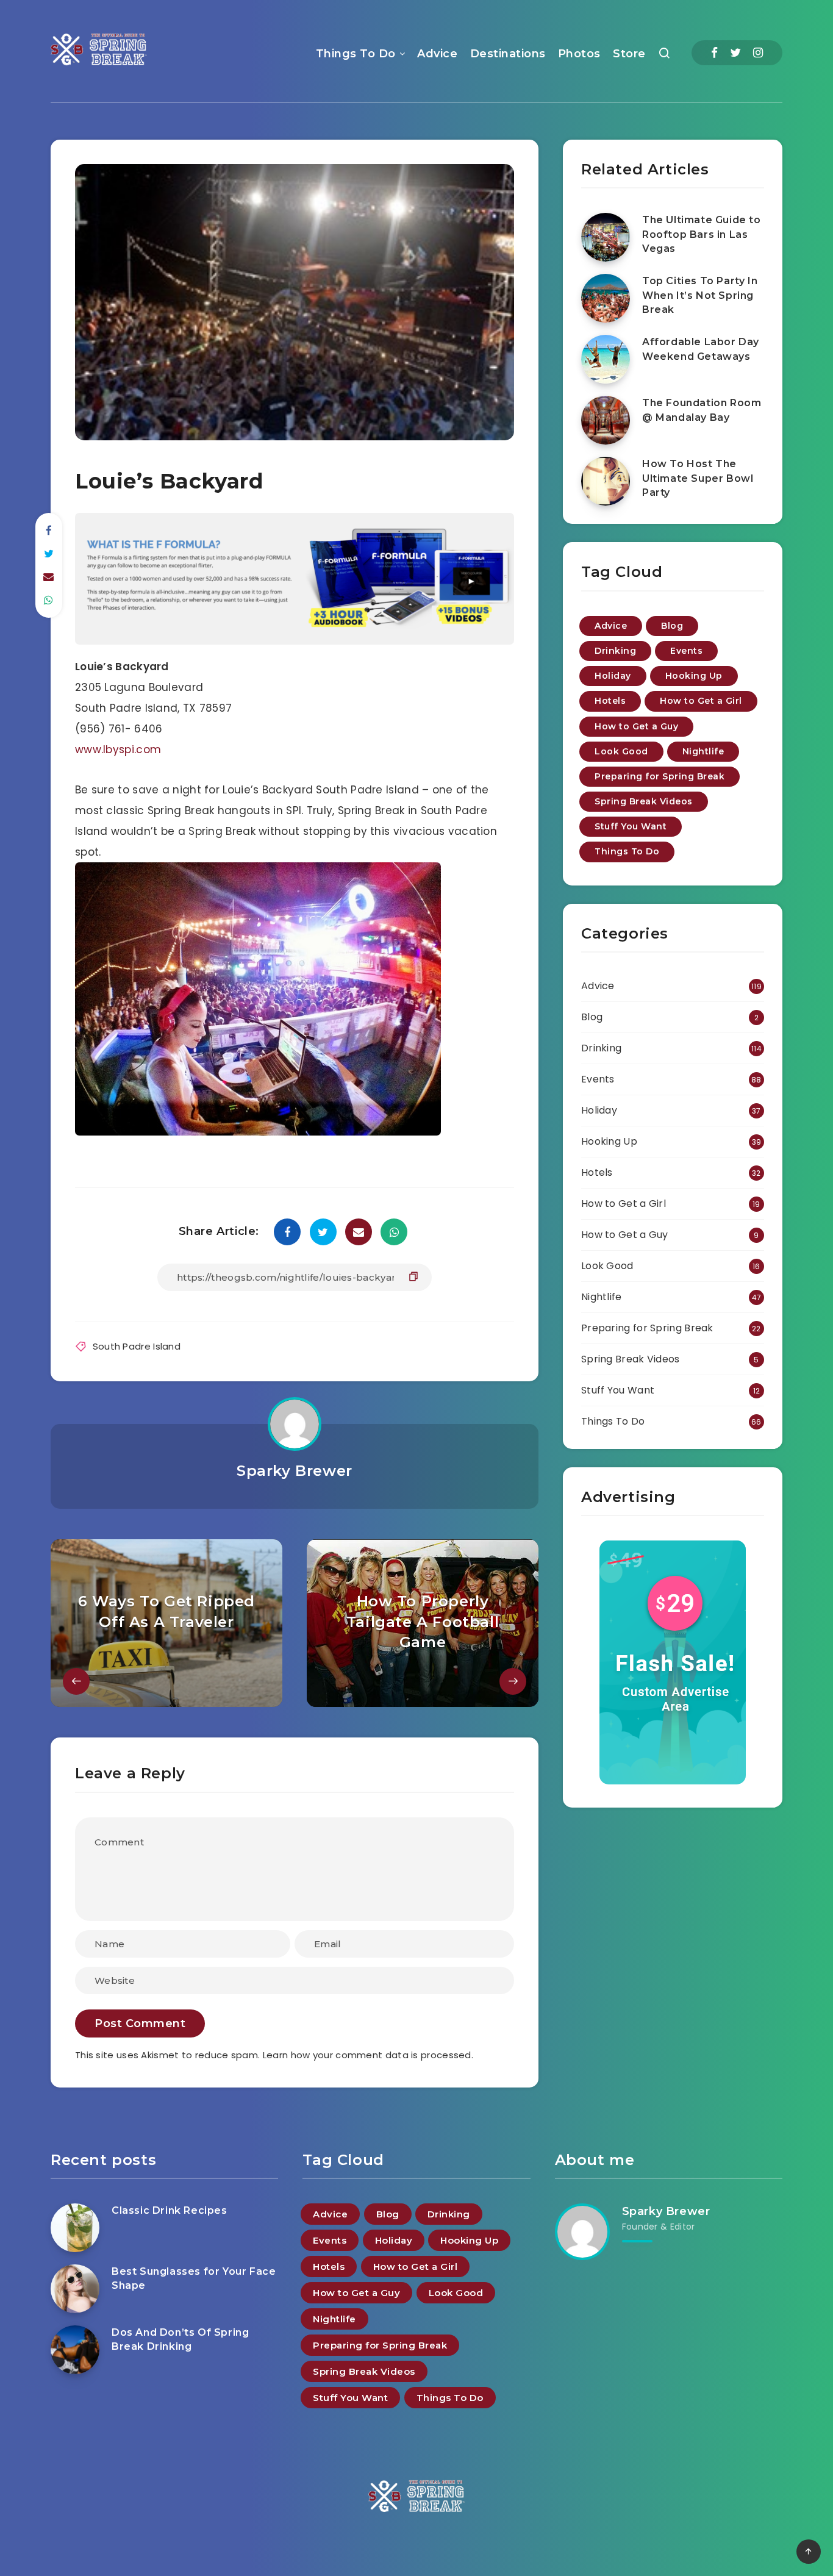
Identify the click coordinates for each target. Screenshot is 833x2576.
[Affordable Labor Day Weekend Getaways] (606, 359)
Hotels (610, 701)
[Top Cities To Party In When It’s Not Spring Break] (606, 298)
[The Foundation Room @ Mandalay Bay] (606, 420)
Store (629, 54)
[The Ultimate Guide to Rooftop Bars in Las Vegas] (606, 237)
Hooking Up (694, 676)
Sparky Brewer (295, 1471)
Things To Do (356, 54)
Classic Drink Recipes (170, 2210)
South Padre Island (137, 1346)
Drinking (615, 651)
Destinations (508, 54)
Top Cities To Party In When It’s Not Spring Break (700, 295)
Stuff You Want (631, 826)
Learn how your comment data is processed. (368, 2055)
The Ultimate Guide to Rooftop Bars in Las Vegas (702, 234)
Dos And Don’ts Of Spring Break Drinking (180, 2339)
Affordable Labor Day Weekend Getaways (701, 349)
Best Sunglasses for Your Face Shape (194, 2278)
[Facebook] (714, 53)
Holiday (613, 676)
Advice (437, 54)
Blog (672, 626)
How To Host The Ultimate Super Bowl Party (698, 478)
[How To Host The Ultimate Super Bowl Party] (606, 481)
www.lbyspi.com (118, 750)
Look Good (621, 751)
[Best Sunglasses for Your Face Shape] (75, 2289)
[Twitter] (735, 53)
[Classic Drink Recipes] (75, 2228)
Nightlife (703, 751)
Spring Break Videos (644, 801)
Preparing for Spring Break (660, 776)
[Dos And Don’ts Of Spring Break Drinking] (75, 2350)
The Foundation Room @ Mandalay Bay (702, 410)
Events (686, 651)
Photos (579, 54)
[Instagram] (758, 53)
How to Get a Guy (636, 726)
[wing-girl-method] (295, 641)
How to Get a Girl (701, 701)
